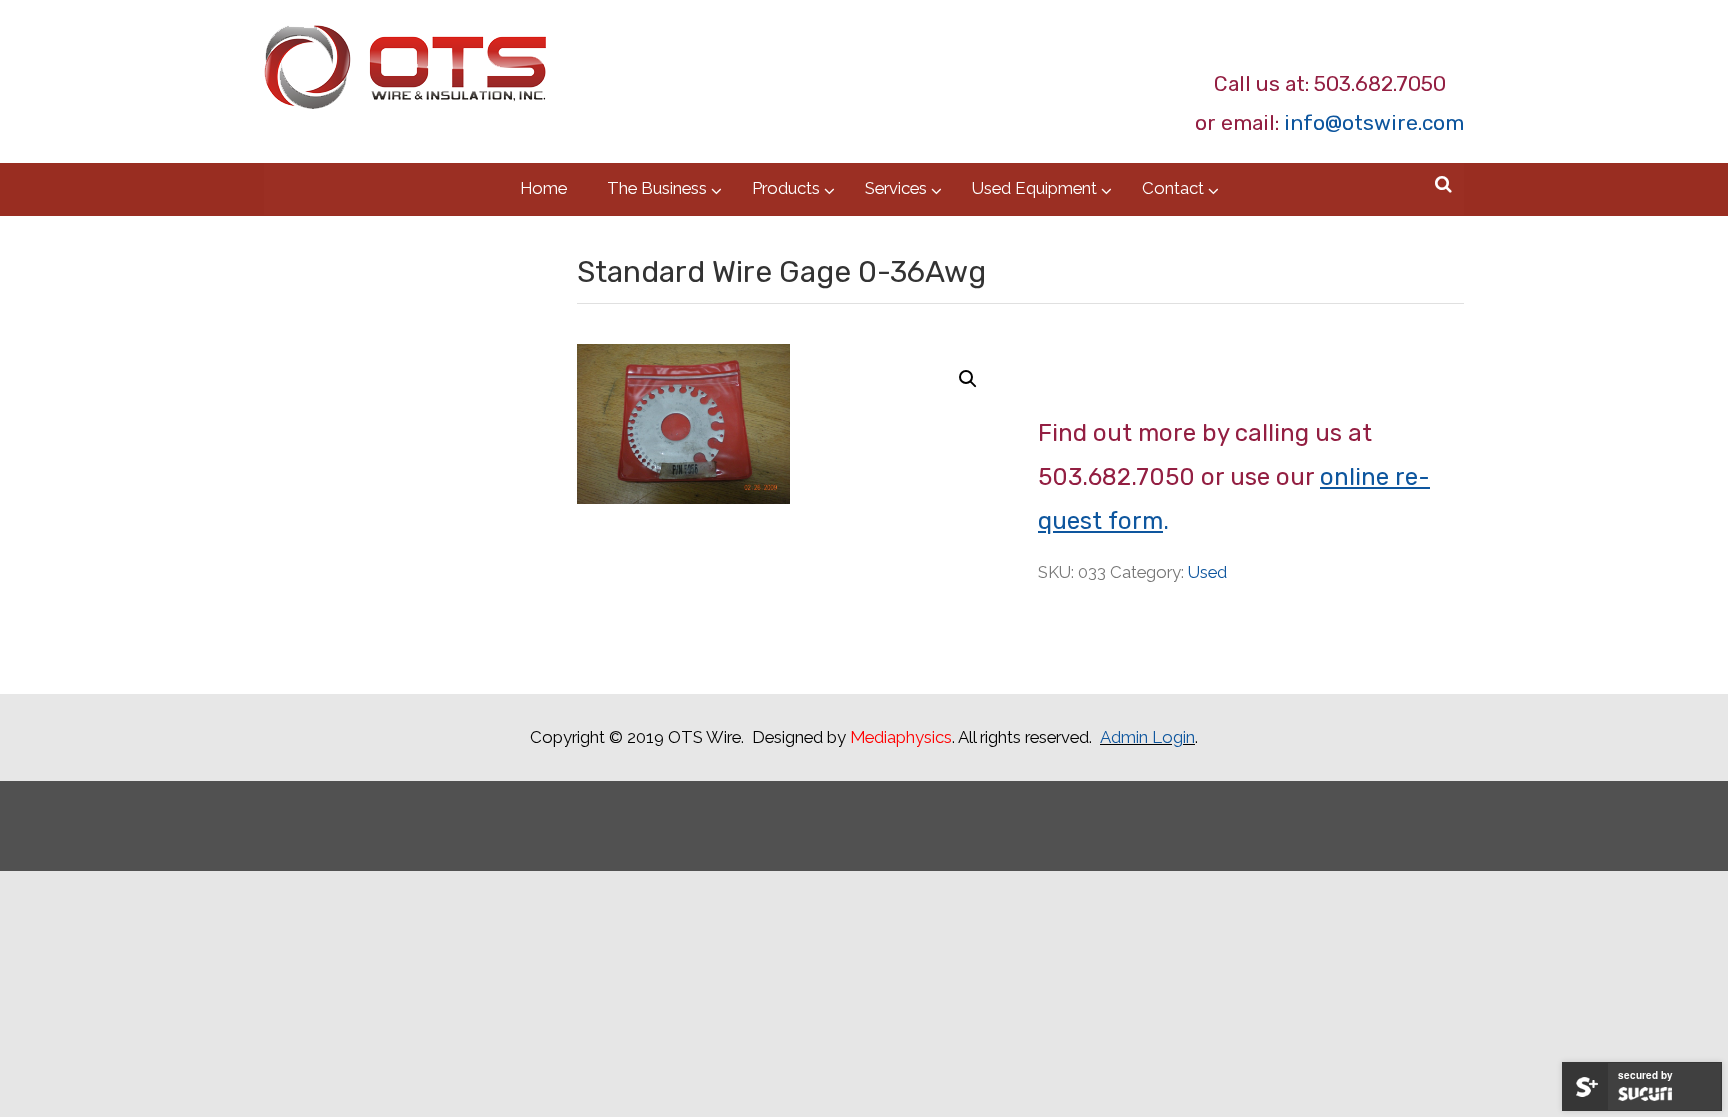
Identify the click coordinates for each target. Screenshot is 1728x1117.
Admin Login (1147, 737)
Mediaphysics (901, 737)
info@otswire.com (1374, 122)
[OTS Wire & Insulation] (405, 77)
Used (1207, 572)
